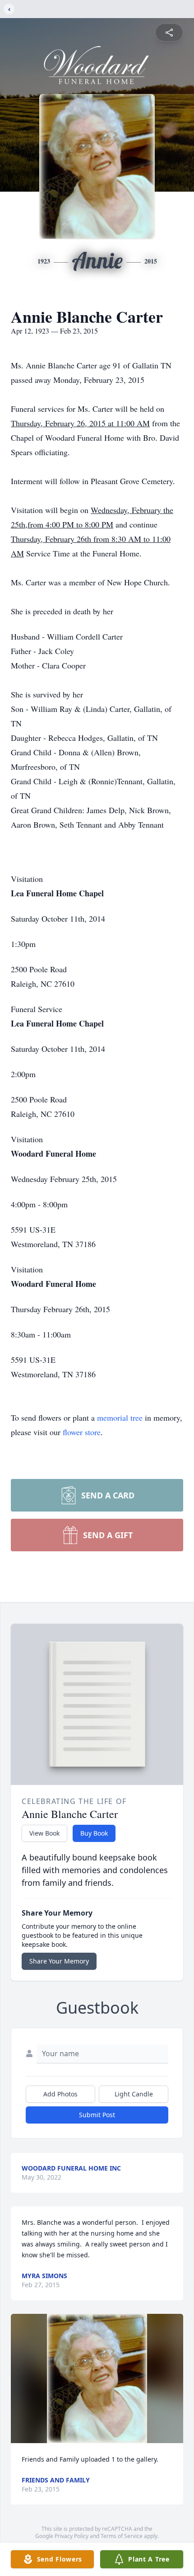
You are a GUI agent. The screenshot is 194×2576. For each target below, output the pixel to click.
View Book (44, 1833)
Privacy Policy (72, 2536)
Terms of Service (122, 2536)
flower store (82, 1432)
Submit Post (97, 2115)
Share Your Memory (59, 1961)
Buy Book (94, 1833)
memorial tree (120, 1418)
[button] (97, 2379)
